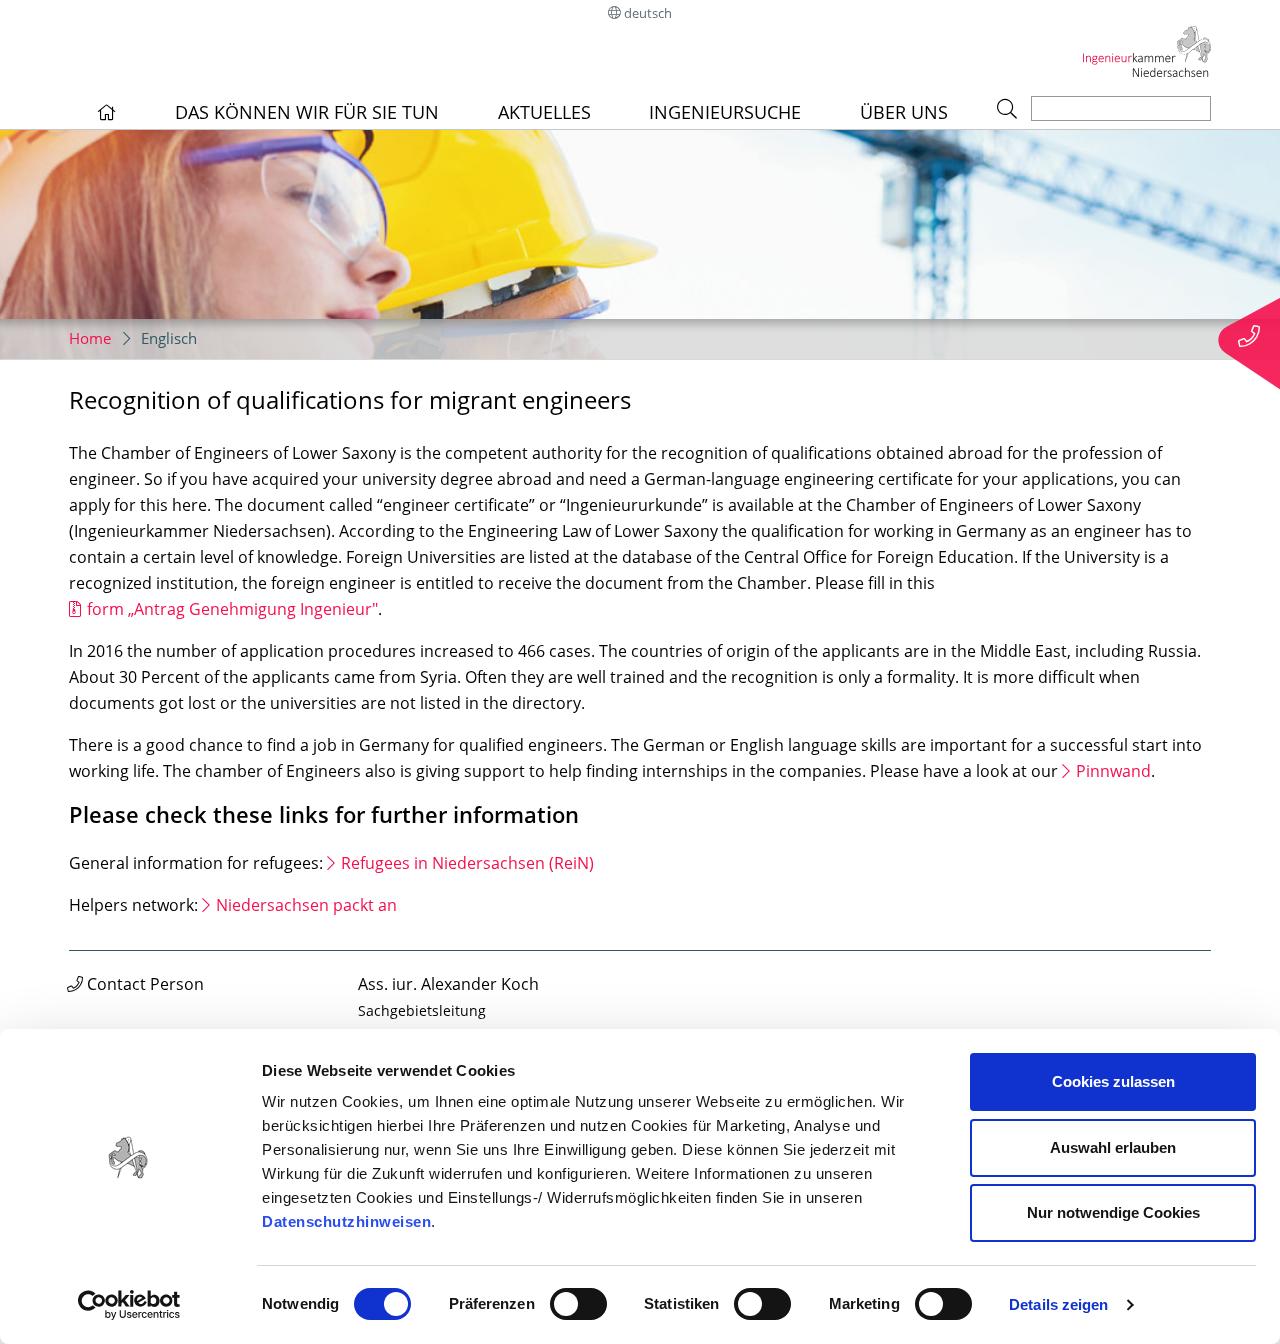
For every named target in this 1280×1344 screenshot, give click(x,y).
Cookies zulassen (1113, 1081)
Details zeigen (1058, 1304)
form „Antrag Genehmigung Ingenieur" (232, 609)
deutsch (648, 13)
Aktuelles (544, 112)
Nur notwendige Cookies (1113, 1212)
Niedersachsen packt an (306, 905)
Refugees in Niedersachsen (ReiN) (467, 863)
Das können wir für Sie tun (307, 112)
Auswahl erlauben (1113, 1147)
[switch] (578, 1304)
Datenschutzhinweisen (346, 1221)
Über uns (904, 112)
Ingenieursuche (725, 112)
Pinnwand (1113, 771)
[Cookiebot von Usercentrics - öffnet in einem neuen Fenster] (129, 1305)
